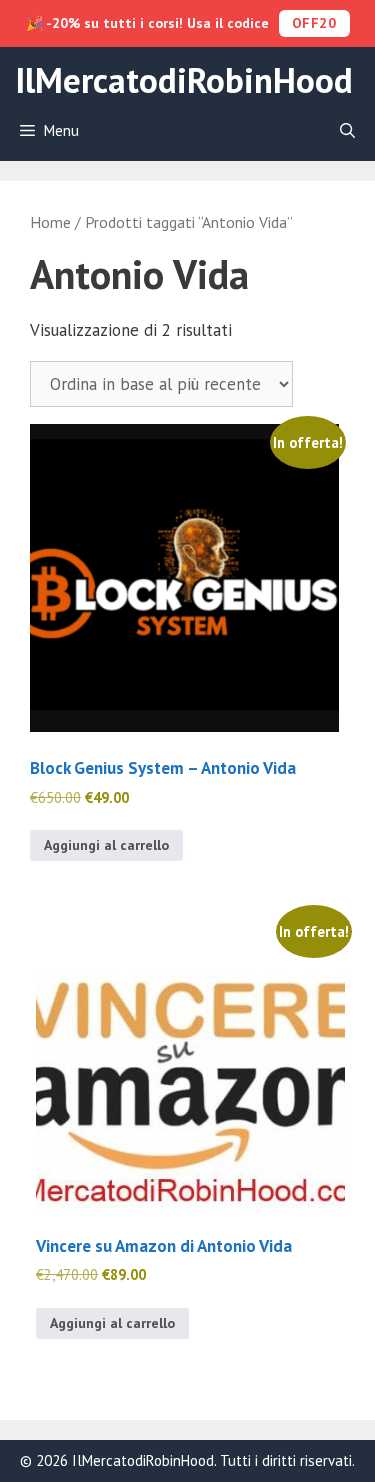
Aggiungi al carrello (106, 845)
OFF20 (314, 23)
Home (50, 222)
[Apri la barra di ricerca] (347, 131)
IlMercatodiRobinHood (184, 80)
